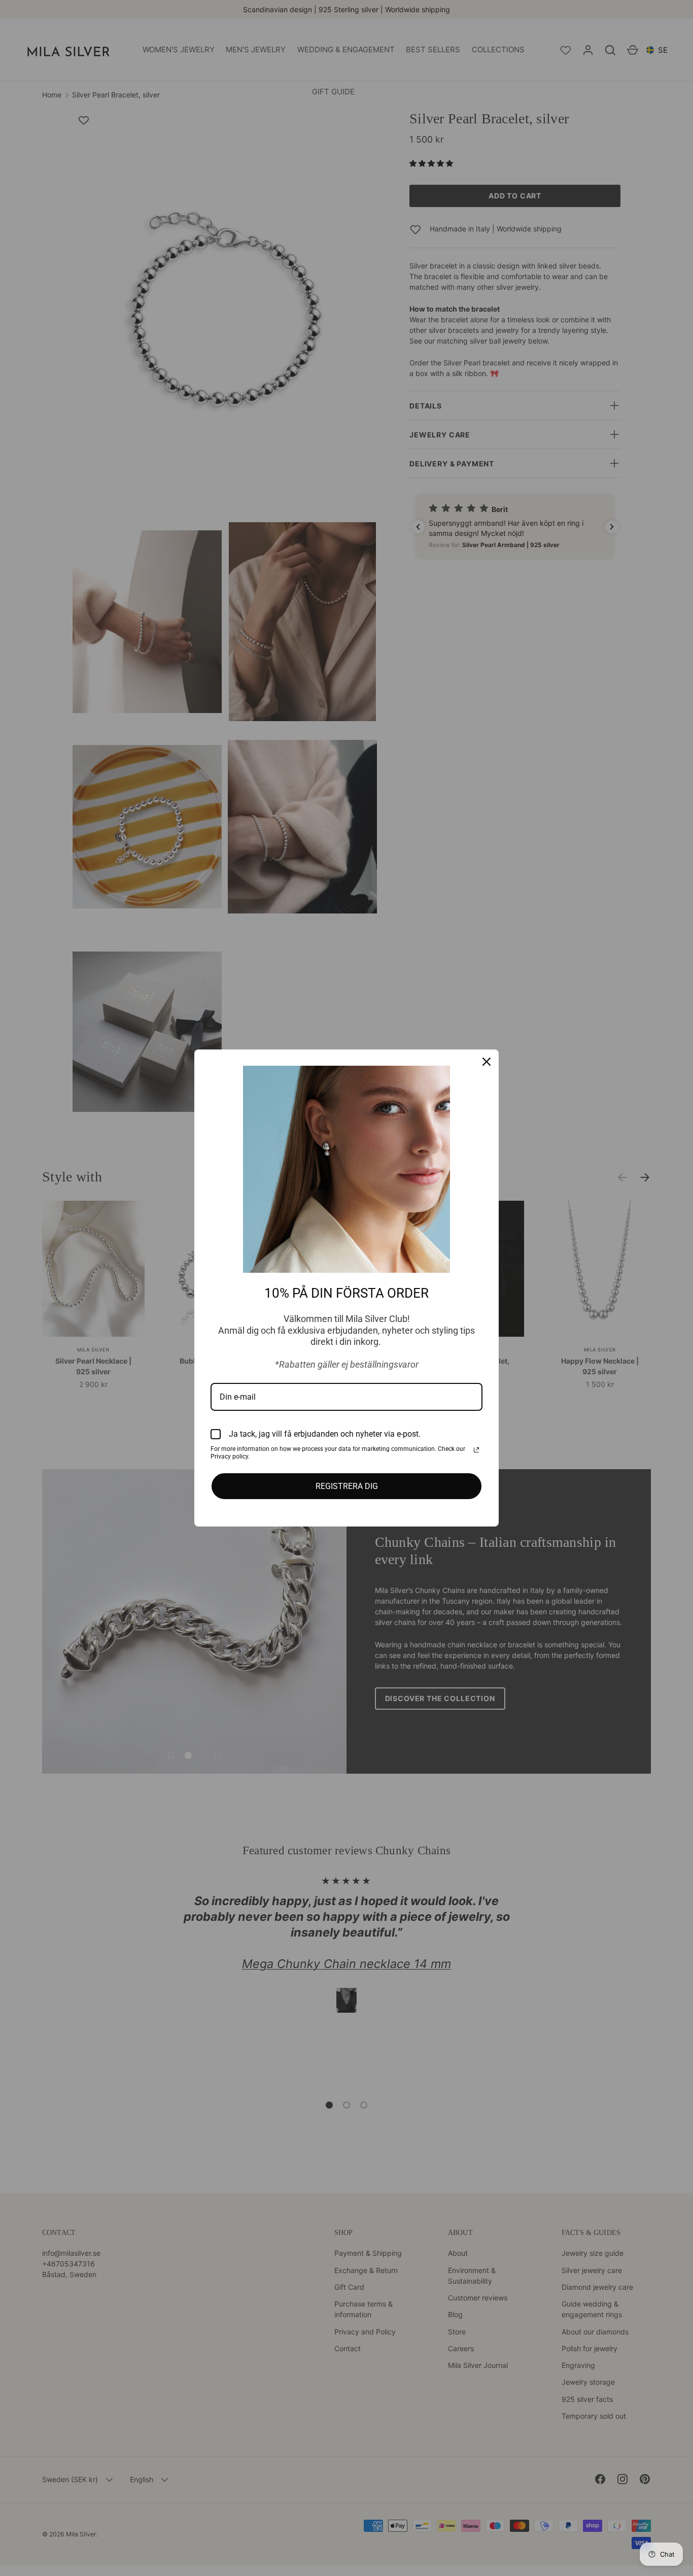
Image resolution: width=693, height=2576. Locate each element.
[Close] (487, 1062)
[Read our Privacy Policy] (476, 1450)
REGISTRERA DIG (347, 1486)
